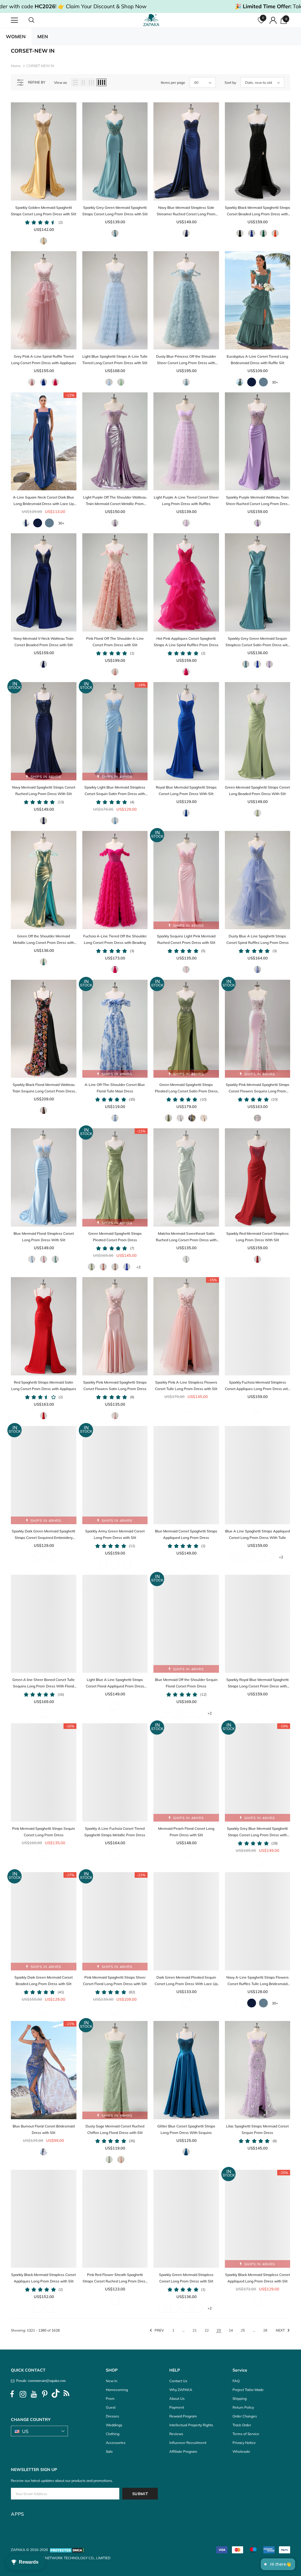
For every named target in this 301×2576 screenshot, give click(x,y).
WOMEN (16, 36)
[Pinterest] (45, 2394)
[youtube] (34, 2394)
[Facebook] (12, 2394)
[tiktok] (56, 2394)
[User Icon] (273, 20)
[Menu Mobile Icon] (14, 20)
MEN (43, 36)
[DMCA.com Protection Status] (67, 2550)
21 (195, 2330)
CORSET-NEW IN (40, 66)
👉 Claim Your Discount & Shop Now (102, 6)
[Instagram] (23, 2394)
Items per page (173, 83)
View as (61, 83)
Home (16, 66)
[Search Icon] (37, 20)
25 (243, 2330)
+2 (138, 1267)
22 (207, 2330)
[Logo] (151, 20)
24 (231, 2330)
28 (265, 2330)
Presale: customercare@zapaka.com (40, 2381)
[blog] (66, 2394)
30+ (275, 382)
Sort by (230, 83)
